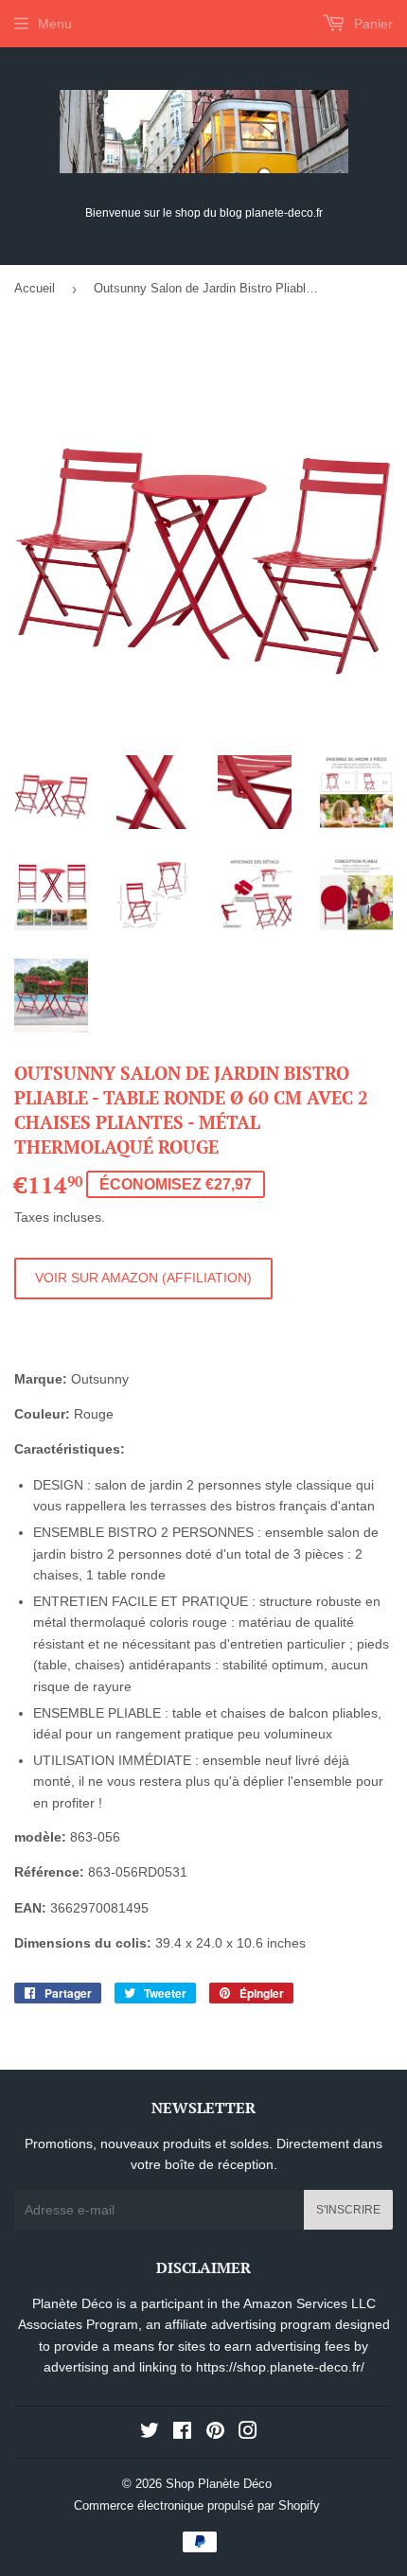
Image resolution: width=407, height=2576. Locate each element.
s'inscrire (348, 2210)
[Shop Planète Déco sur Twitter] (150, 2433)
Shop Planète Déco (219, 2484)
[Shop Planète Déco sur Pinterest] (215, 2433)
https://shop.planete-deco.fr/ (280, 2367)
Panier (372, 24)
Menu (55, 24)
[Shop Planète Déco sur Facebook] (182, 2433)
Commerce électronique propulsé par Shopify (197, 2505)
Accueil (35, 288)
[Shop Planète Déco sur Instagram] (248, 2433)
